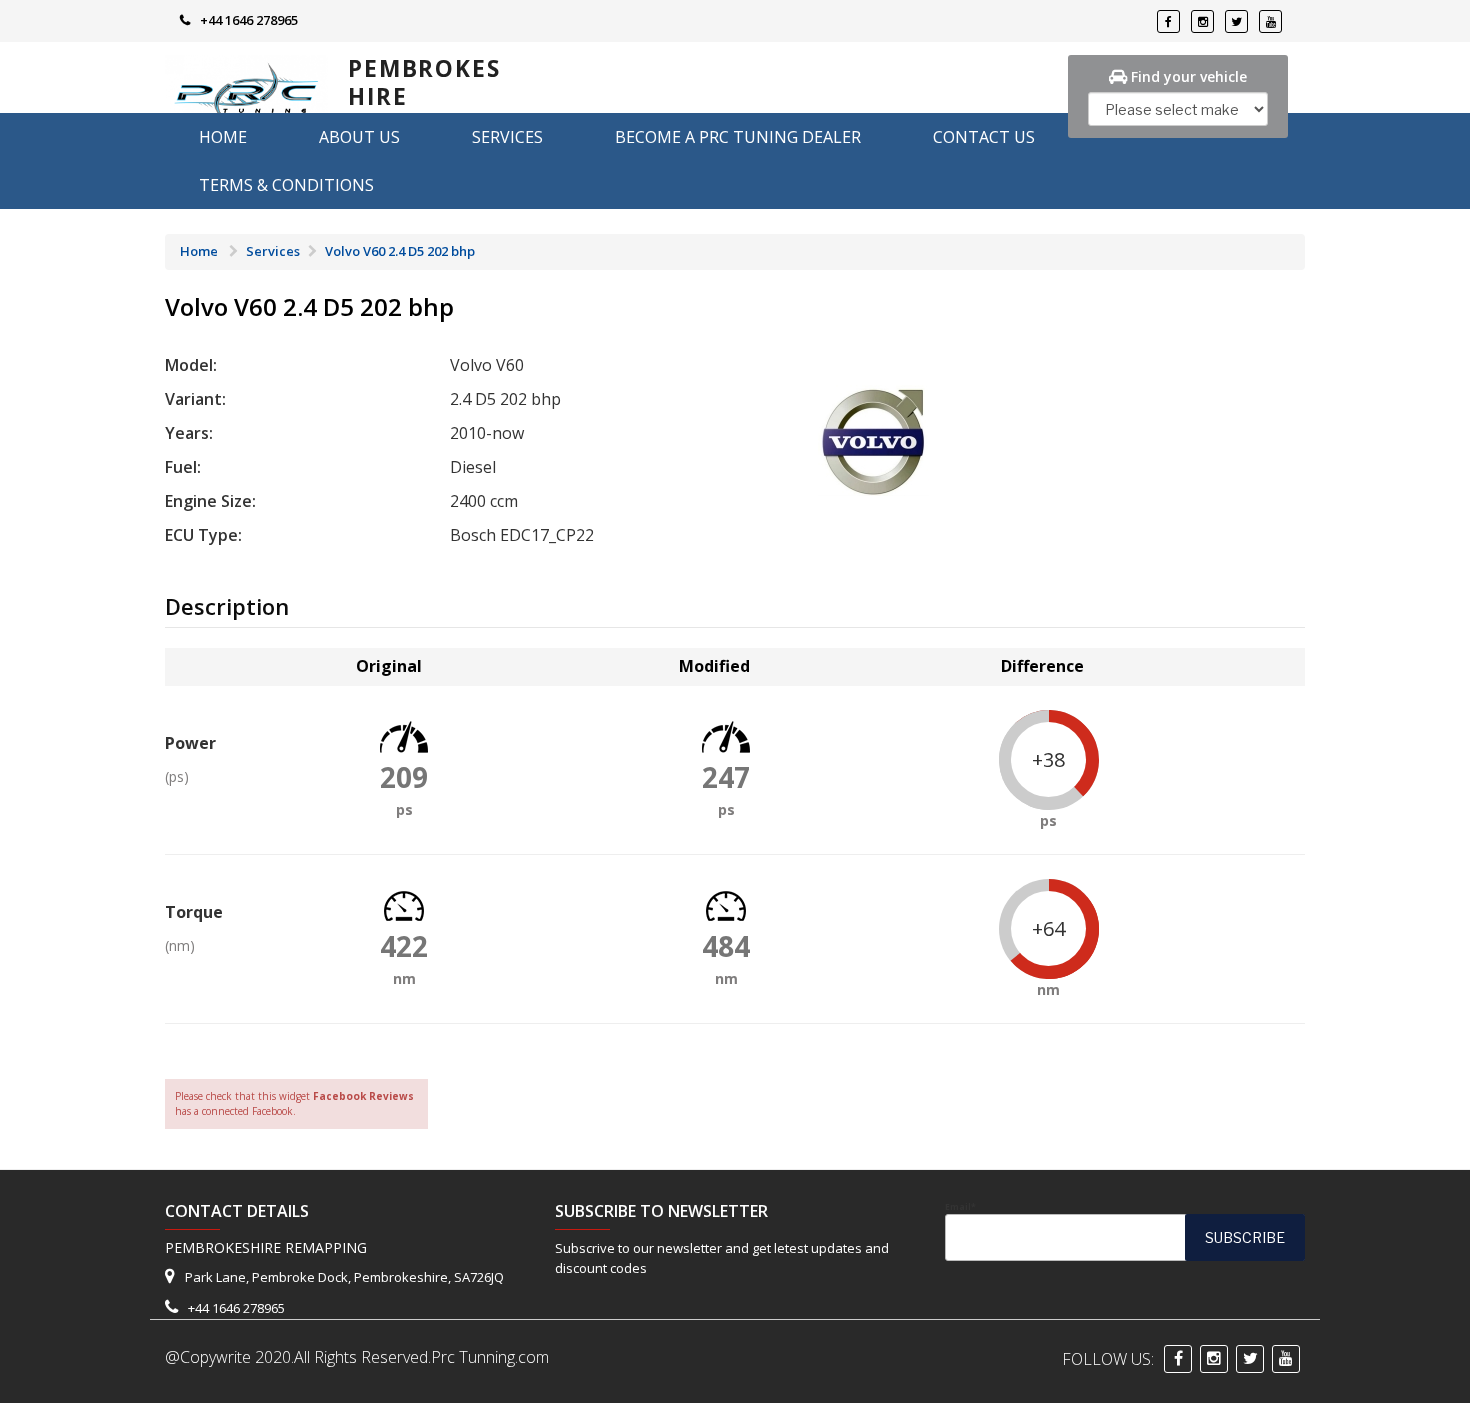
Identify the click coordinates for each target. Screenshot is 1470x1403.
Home (223, 137)
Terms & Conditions (286, 185)
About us (359, 137)
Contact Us (984, 137)
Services (507, 137)
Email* (960, 1207)
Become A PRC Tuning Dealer (738, 137)
